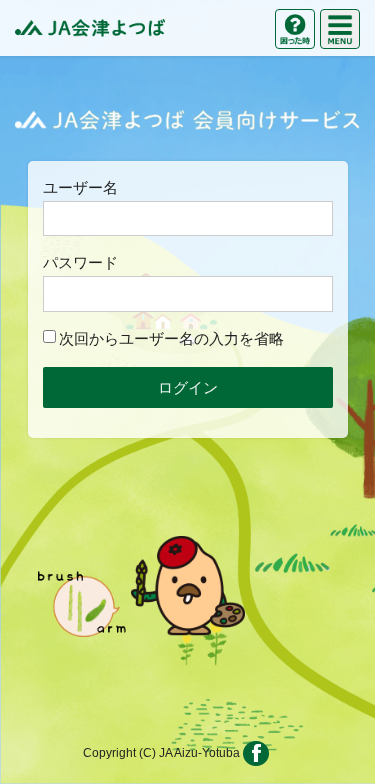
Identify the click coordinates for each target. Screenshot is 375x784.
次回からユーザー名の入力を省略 (171, 338)
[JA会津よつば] (90, 28)
